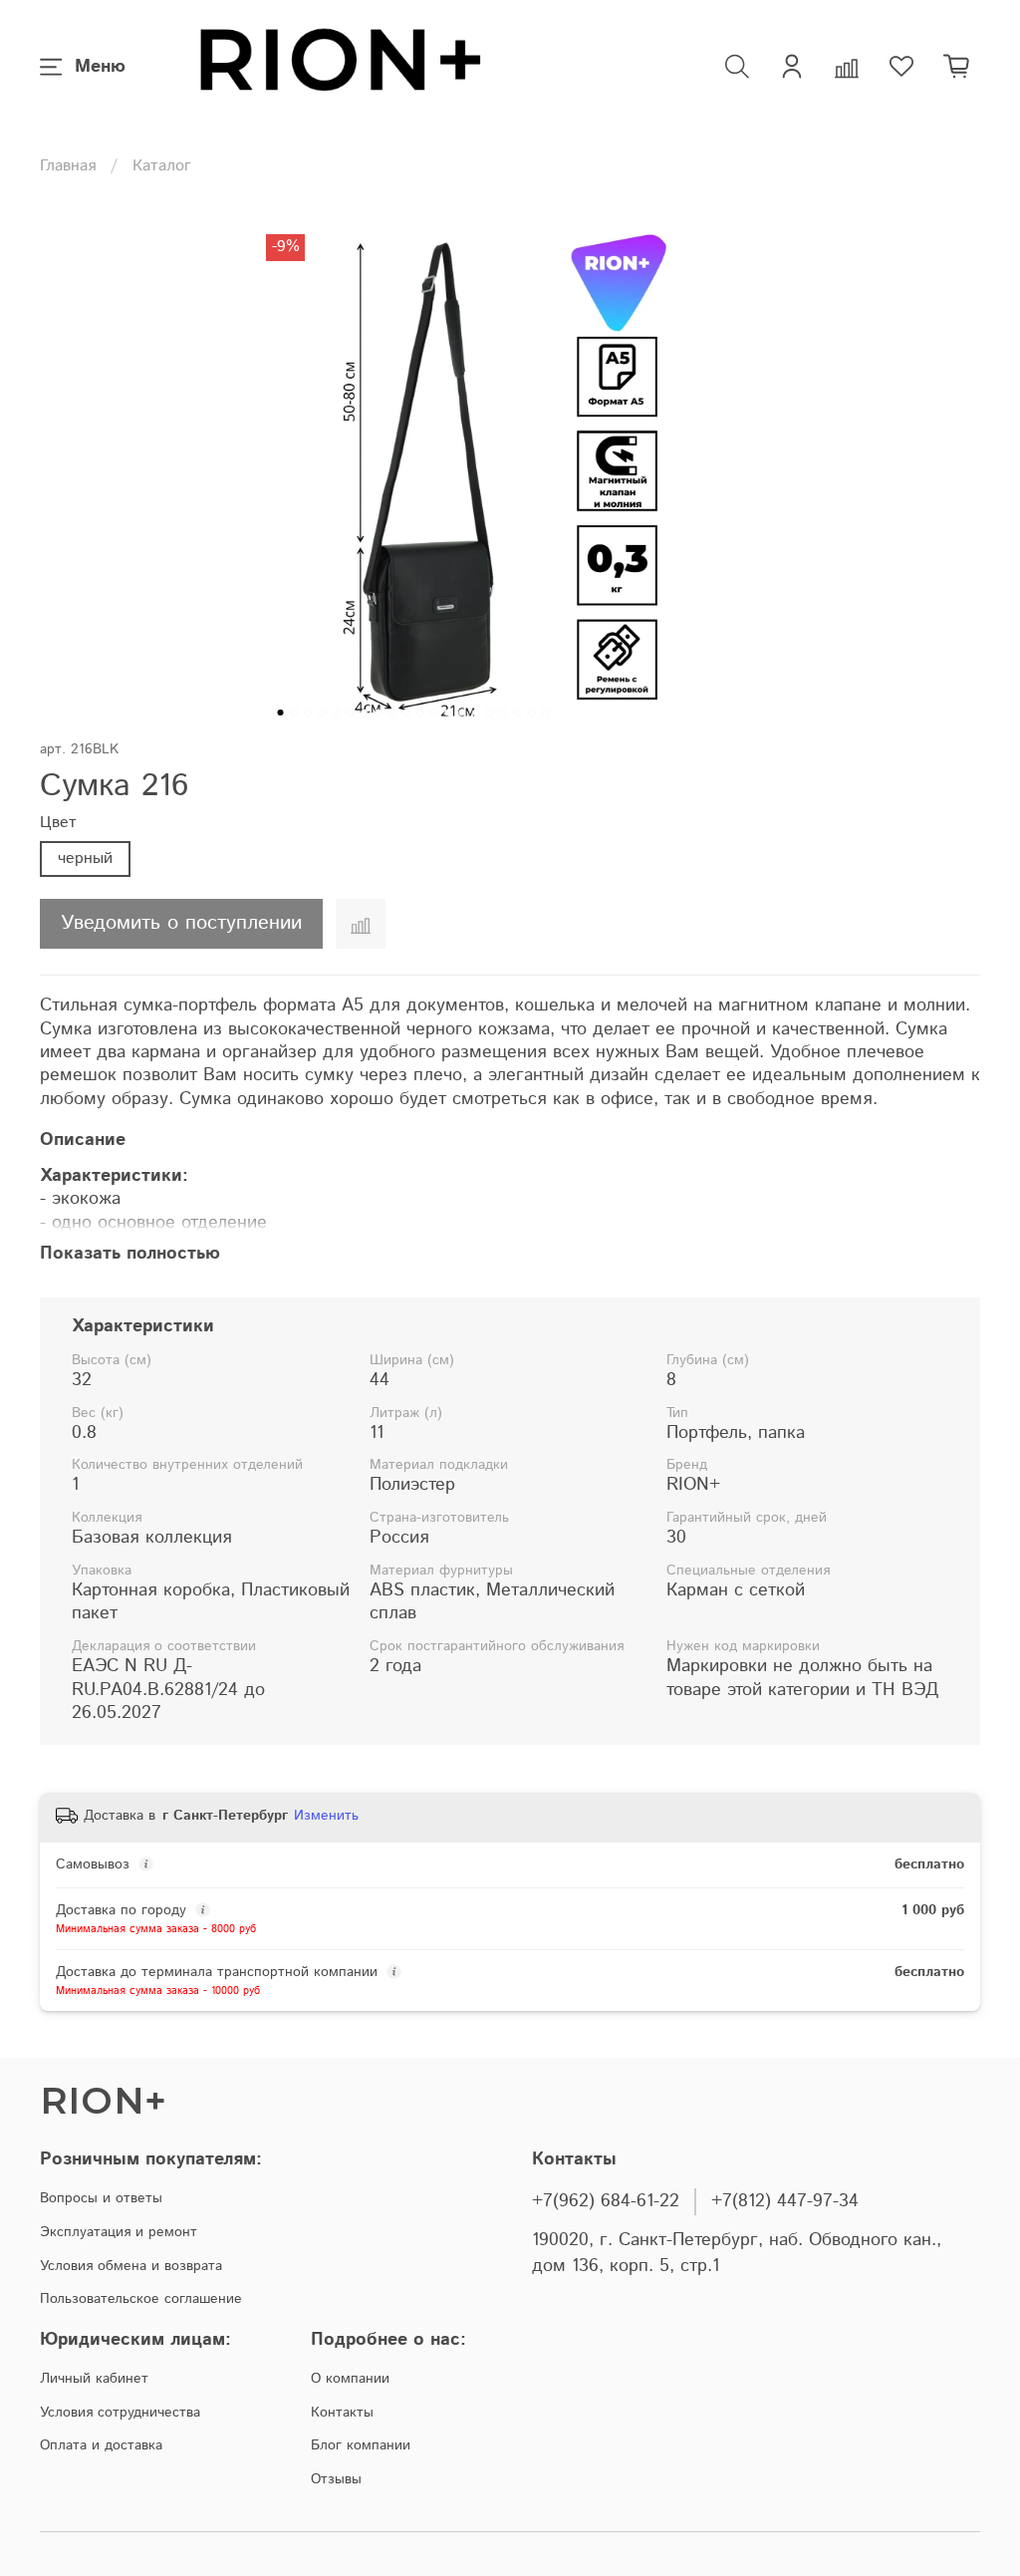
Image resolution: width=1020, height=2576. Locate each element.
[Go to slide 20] (546, 713)
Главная (68, 166)
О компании (350, 2379)
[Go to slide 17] (504, 713)
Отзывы (336, 2479)
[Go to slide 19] (532, 713)
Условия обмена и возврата (131, 2266)
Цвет (58, 823)
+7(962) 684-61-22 (606, 2201)
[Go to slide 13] (448, 713)
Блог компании (361, 2445)
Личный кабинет (94, 2379)
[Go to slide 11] (420, 713)
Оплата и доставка (101, 2445)
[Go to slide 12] (434, 713)
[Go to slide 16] (490, 713)
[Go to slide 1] (281, 713)
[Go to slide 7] (365, 713)
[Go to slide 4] (323, 713)
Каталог (162, 166)
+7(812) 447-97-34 (785, 2201)
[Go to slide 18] (518, 713)
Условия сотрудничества (120, 2413)
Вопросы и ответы (101, 2198)
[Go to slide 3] (309, 713)
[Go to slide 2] (295, 713)
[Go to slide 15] (476, 713)
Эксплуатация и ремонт (119, 2232)
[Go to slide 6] (351, 713)
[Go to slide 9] (392, 713)
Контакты (342, 2413)
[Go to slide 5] (337, 713)
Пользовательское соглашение (141, 2299)
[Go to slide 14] (462, 713)
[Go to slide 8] (379, 713)
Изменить (326, 1816)
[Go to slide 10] (406, 713)
